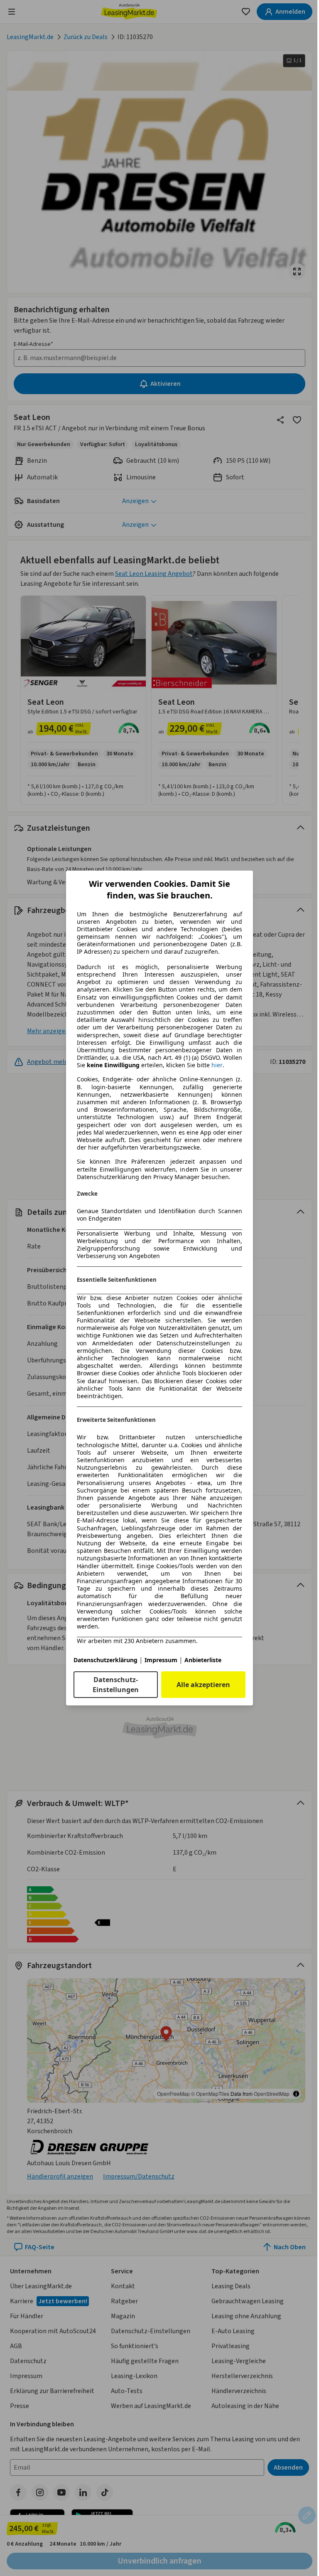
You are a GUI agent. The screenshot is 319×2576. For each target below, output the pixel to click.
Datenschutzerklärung (106, 1660)
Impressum (161, 1660)
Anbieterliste (203, 1660)
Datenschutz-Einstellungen (116, 1685)
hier (217, 1065)
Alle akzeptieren (203, 1685)
